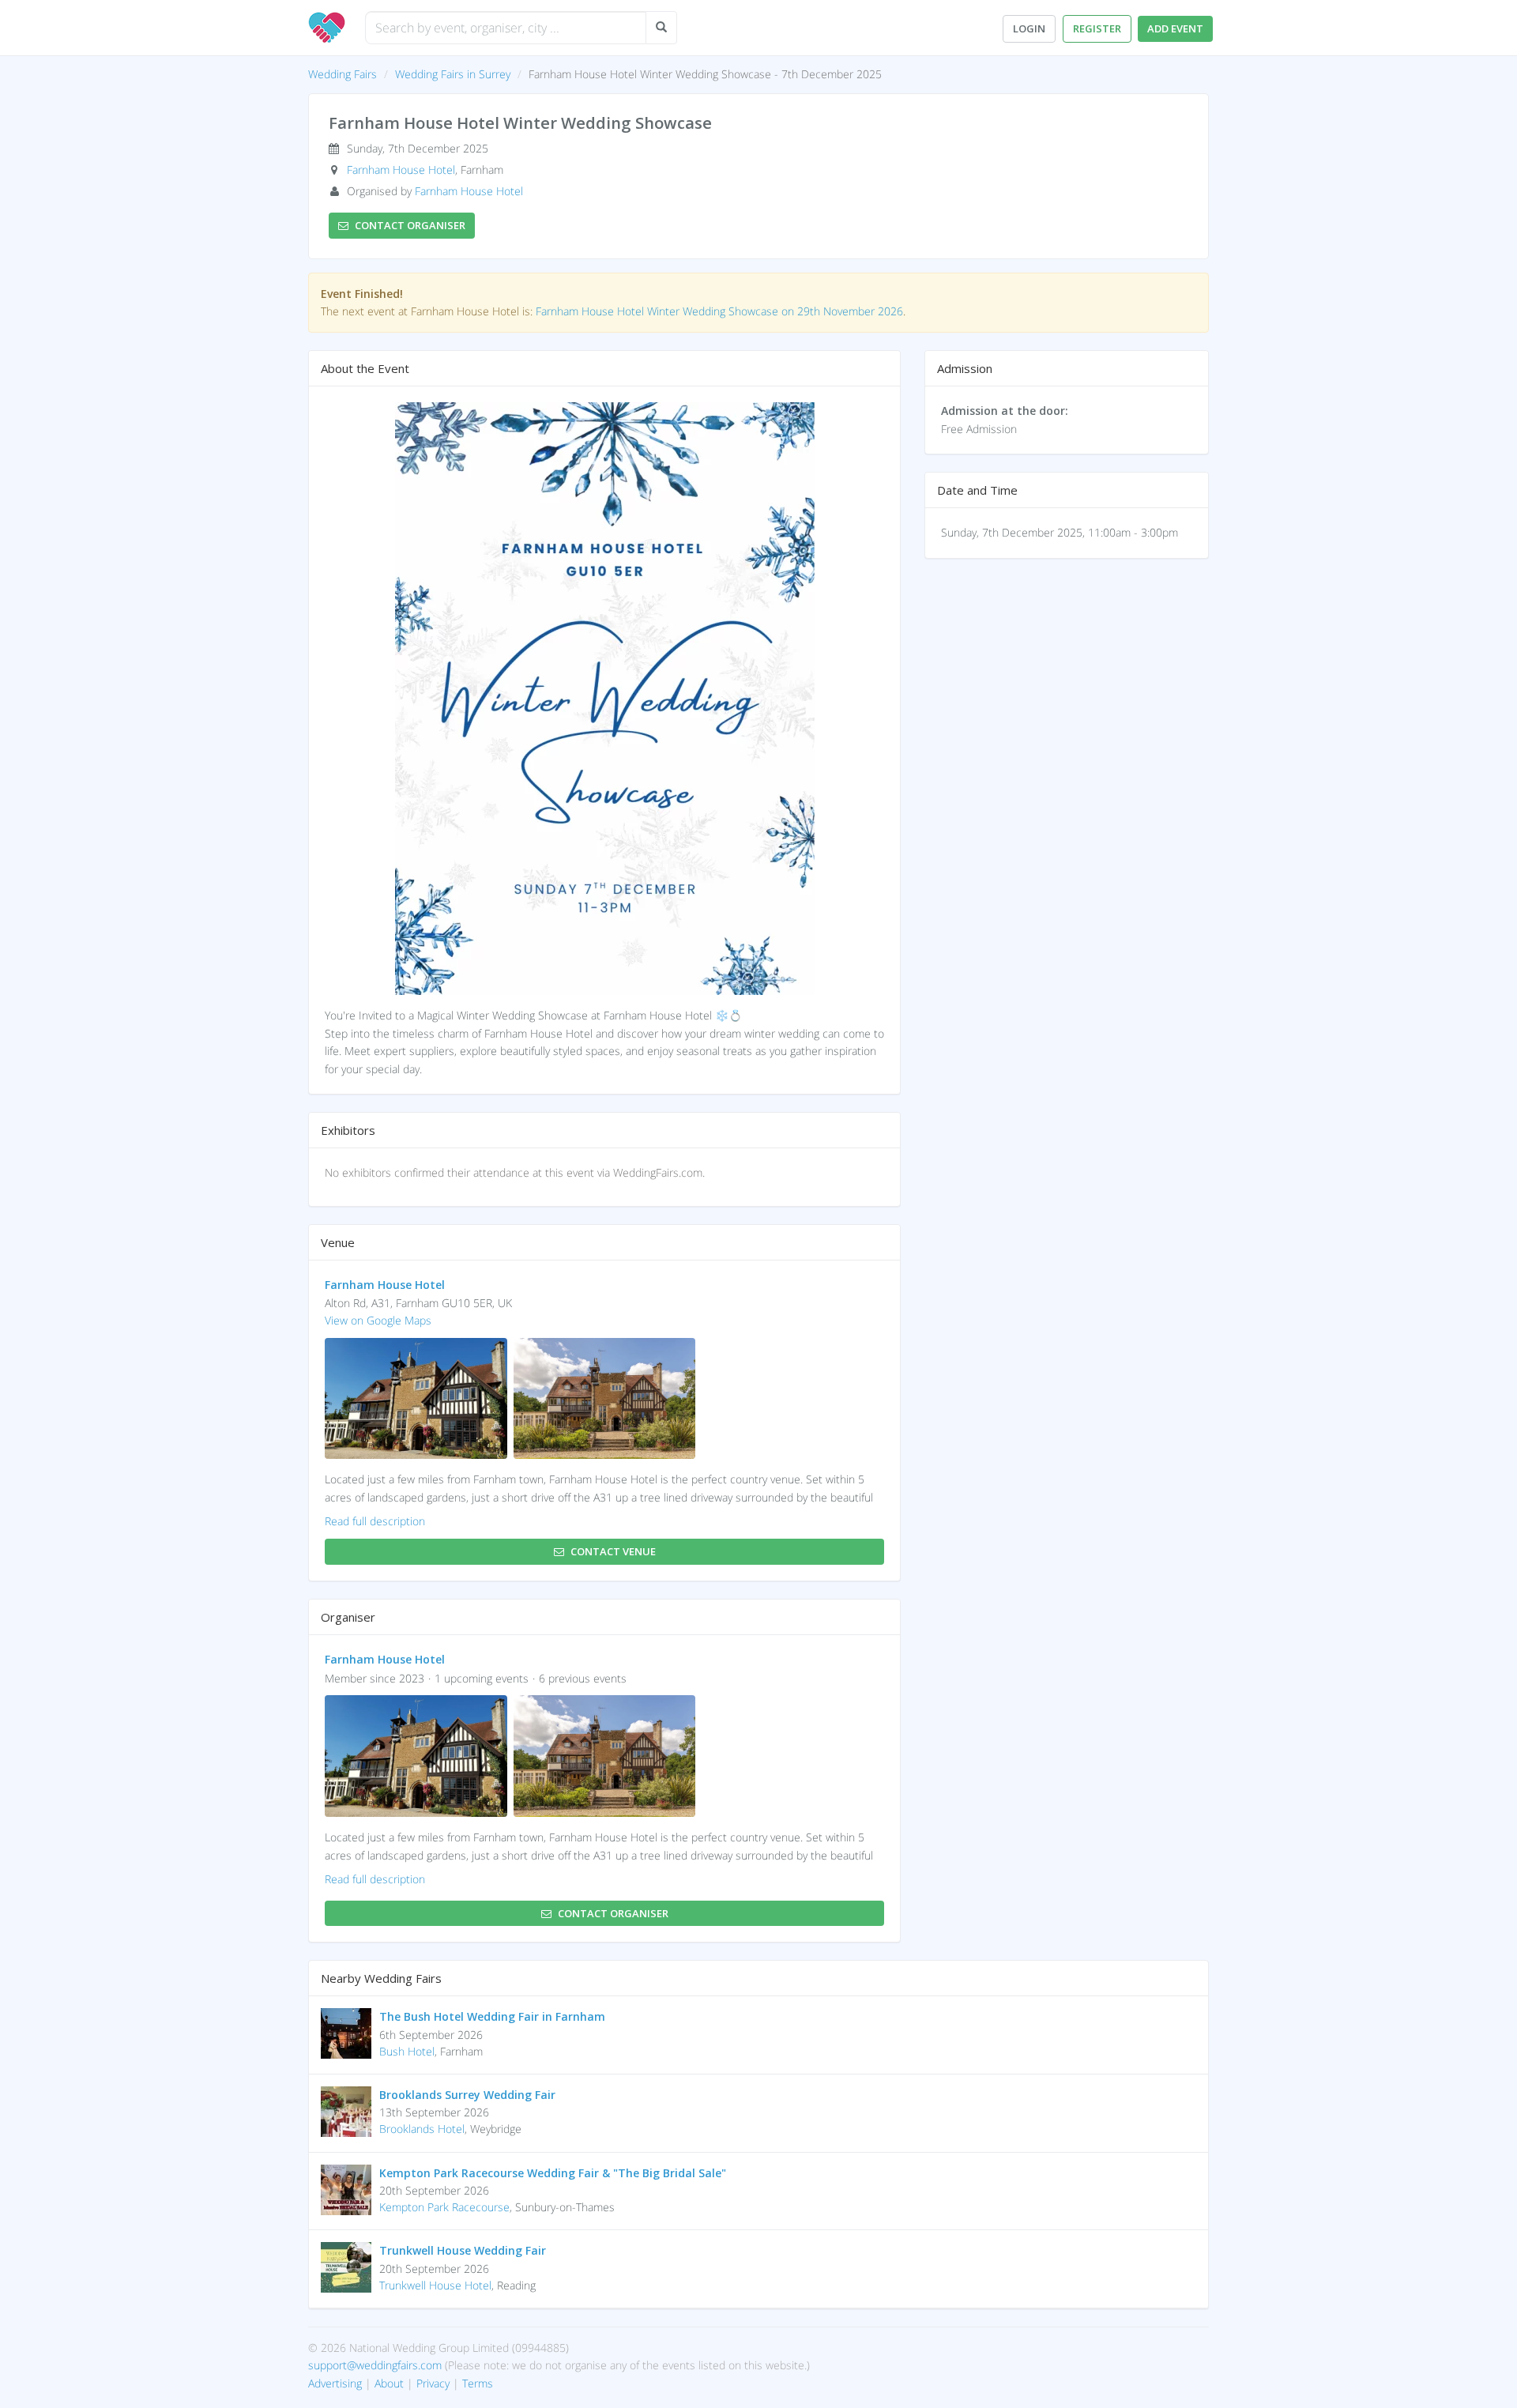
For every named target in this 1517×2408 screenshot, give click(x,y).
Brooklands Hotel (422, 2129)
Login (1029, 28)
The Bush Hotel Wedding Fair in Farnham (492, 2016)
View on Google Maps (378, 1320)
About (389, 2383)
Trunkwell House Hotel (435, 2285)
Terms (478, 2383)
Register (1097, 28)
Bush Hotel (407, 2051)
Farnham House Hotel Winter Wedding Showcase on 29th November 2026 (719, 311)
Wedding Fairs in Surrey (453, 74)
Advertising (335, 2383)
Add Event (1175, 28)
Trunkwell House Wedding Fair (463, 2250)
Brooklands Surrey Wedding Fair (467, 2095)
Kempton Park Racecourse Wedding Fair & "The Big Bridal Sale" (553, 2173)
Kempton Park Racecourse (444, 2207)
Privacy (433, 2383)
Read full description (375, 1521)
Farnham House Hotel (401, 170)
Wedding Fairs (343, 74)
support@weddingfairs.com (375, 2365)
